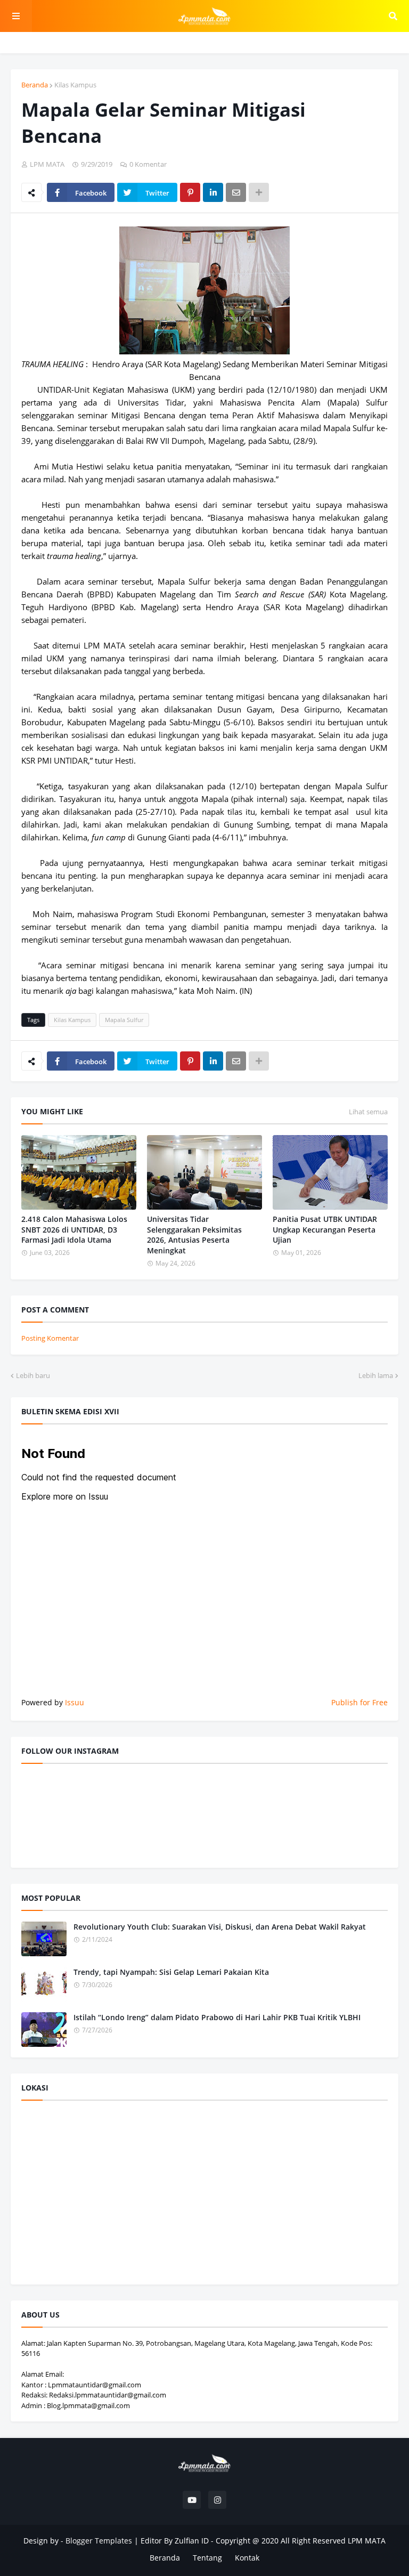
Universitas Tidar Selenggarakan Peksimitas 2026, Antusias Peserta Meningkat (194, 1235)
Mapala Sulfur (124, 1020)
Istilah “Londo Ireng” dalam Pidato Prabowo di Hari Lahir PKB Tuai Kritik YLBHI (217, 2017)
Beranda (35, 85)
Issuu (75, 1702)
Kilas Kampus (75, 85)
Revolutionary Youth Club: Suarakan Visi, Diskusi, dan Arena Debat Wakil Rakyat (220, 1927)
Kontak (247, 2558)
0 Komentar (148, 164)
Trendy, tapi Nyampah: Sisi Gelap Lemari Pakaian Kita (171, 1972)
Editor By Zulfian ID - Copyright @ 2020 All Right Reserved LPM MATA (263, 2541)
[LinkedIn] (213, 192)
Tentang (207, 2558)
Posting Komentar (50, 1338)
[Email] (236, 192)
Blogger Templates (99, 2541)
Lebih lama (376, 1375)
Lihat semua (368, 1112)
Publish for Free (359, 1702)
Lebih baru (33, 1375)
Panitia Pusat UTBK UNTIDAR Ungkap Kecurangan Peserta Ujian (325, 1229)
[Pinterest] (190, 192)
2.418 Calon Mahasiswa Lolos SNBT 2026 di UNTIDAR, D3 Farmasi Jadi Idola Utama (74, 1229)
